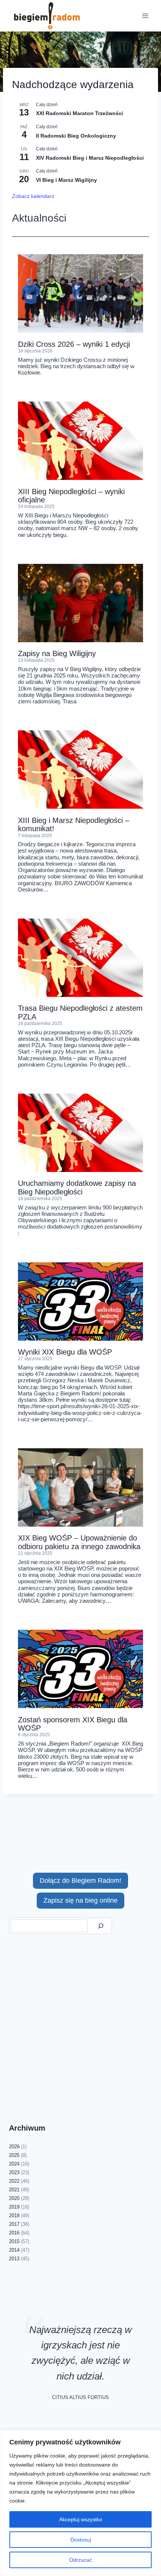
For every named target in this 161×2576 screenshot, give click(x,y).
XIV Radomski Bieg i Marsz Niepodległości (90, 158)
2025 (14, 2155)
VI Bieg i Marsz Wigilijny (66, 180)
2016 (14, 2233)
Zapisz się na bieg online (80, 1900)
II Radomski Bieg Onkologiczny (76, 136)
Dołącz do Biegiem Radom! (80, 1881)
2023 (14, 2172)
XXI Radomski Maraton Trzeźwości (80, 113)
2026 (14, 2147)
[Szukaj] (101, 1926)
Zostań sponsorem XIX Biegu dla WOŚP (73, 1724)
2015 (14, 2241)
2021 (14, 2190)
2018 (14, 2216)
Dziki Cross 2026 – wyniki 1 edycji (74, 344)
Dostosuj (81, 2540)
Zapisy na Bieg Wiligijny (57, 653)
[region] (80, 2503)
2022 (14, 2181)
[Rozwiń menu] (145, 16)
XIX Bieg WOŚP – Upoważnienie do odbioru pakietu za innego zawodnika (79, 1542)
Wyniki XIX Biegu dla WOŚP (65, 1352)
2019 (14, 2207)
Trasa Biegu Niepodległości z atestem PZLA (80, 1012)
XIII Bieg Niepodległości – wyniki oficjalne (71, 496)
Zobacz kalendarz (33, 196)
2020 (14, 2198)
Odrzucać (81, 2560)
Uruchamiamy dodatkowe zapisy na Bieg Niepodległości (77, 1187)
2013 (14, 2259)
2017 (14, 2224)
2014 (14, 2250)
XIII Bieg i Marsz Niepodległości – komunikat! (74, 824)
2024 (14, 2164)
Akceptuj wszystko (81, 2519)
